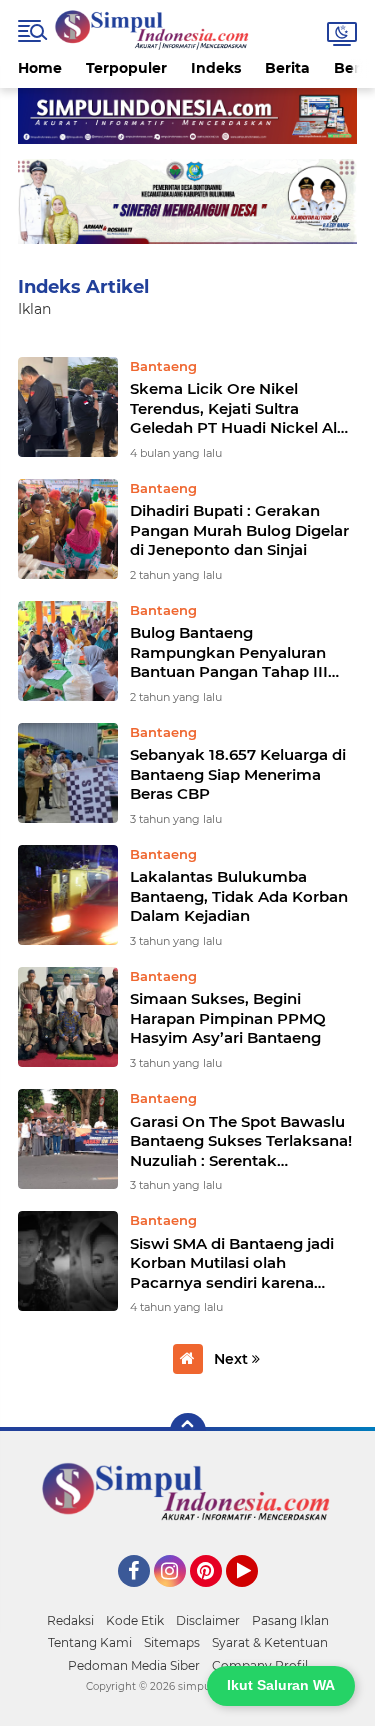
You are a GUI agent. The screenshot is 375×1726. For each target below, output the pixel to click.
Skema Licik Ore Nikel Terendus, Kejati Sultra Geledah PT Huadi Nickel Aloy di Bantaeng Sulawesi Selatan (243, 408)
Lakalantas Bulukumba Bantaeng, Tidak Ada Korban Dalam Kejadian (239, 896)
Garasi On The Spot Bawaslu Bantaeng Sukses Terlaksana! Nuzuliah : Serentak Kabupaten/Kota (241, 1141)
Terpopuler (126, 68)
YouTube (255, 1596)
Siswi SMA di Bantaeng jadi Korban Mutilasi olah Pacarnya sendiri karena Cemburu (232, 1263)
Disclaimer (208, 1620)
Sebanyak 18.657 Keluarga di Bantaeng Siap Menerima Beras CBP (238, 774)
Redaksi (70, 1620)
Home (40, 68)
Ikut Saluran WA (281, 1685)
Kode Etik (135, 1620)
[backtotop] (188, 1431)
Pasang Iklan (290, 1620)
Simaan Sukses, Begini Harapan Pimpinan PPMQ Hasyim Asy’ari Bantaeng (228, 1018)
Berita (287, 68)
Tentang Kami (90, 1642)
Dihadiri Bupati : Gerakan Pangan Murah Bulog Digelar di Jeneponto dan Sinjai (239, 530)
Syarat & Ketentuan (270, 1642)
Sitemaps (172, 1642)
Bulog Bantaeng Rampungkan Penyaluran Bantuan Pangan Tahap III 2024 (229, 652)
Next (233, 1359)
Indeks (216, 68)
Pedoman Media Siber (134, 1665)
